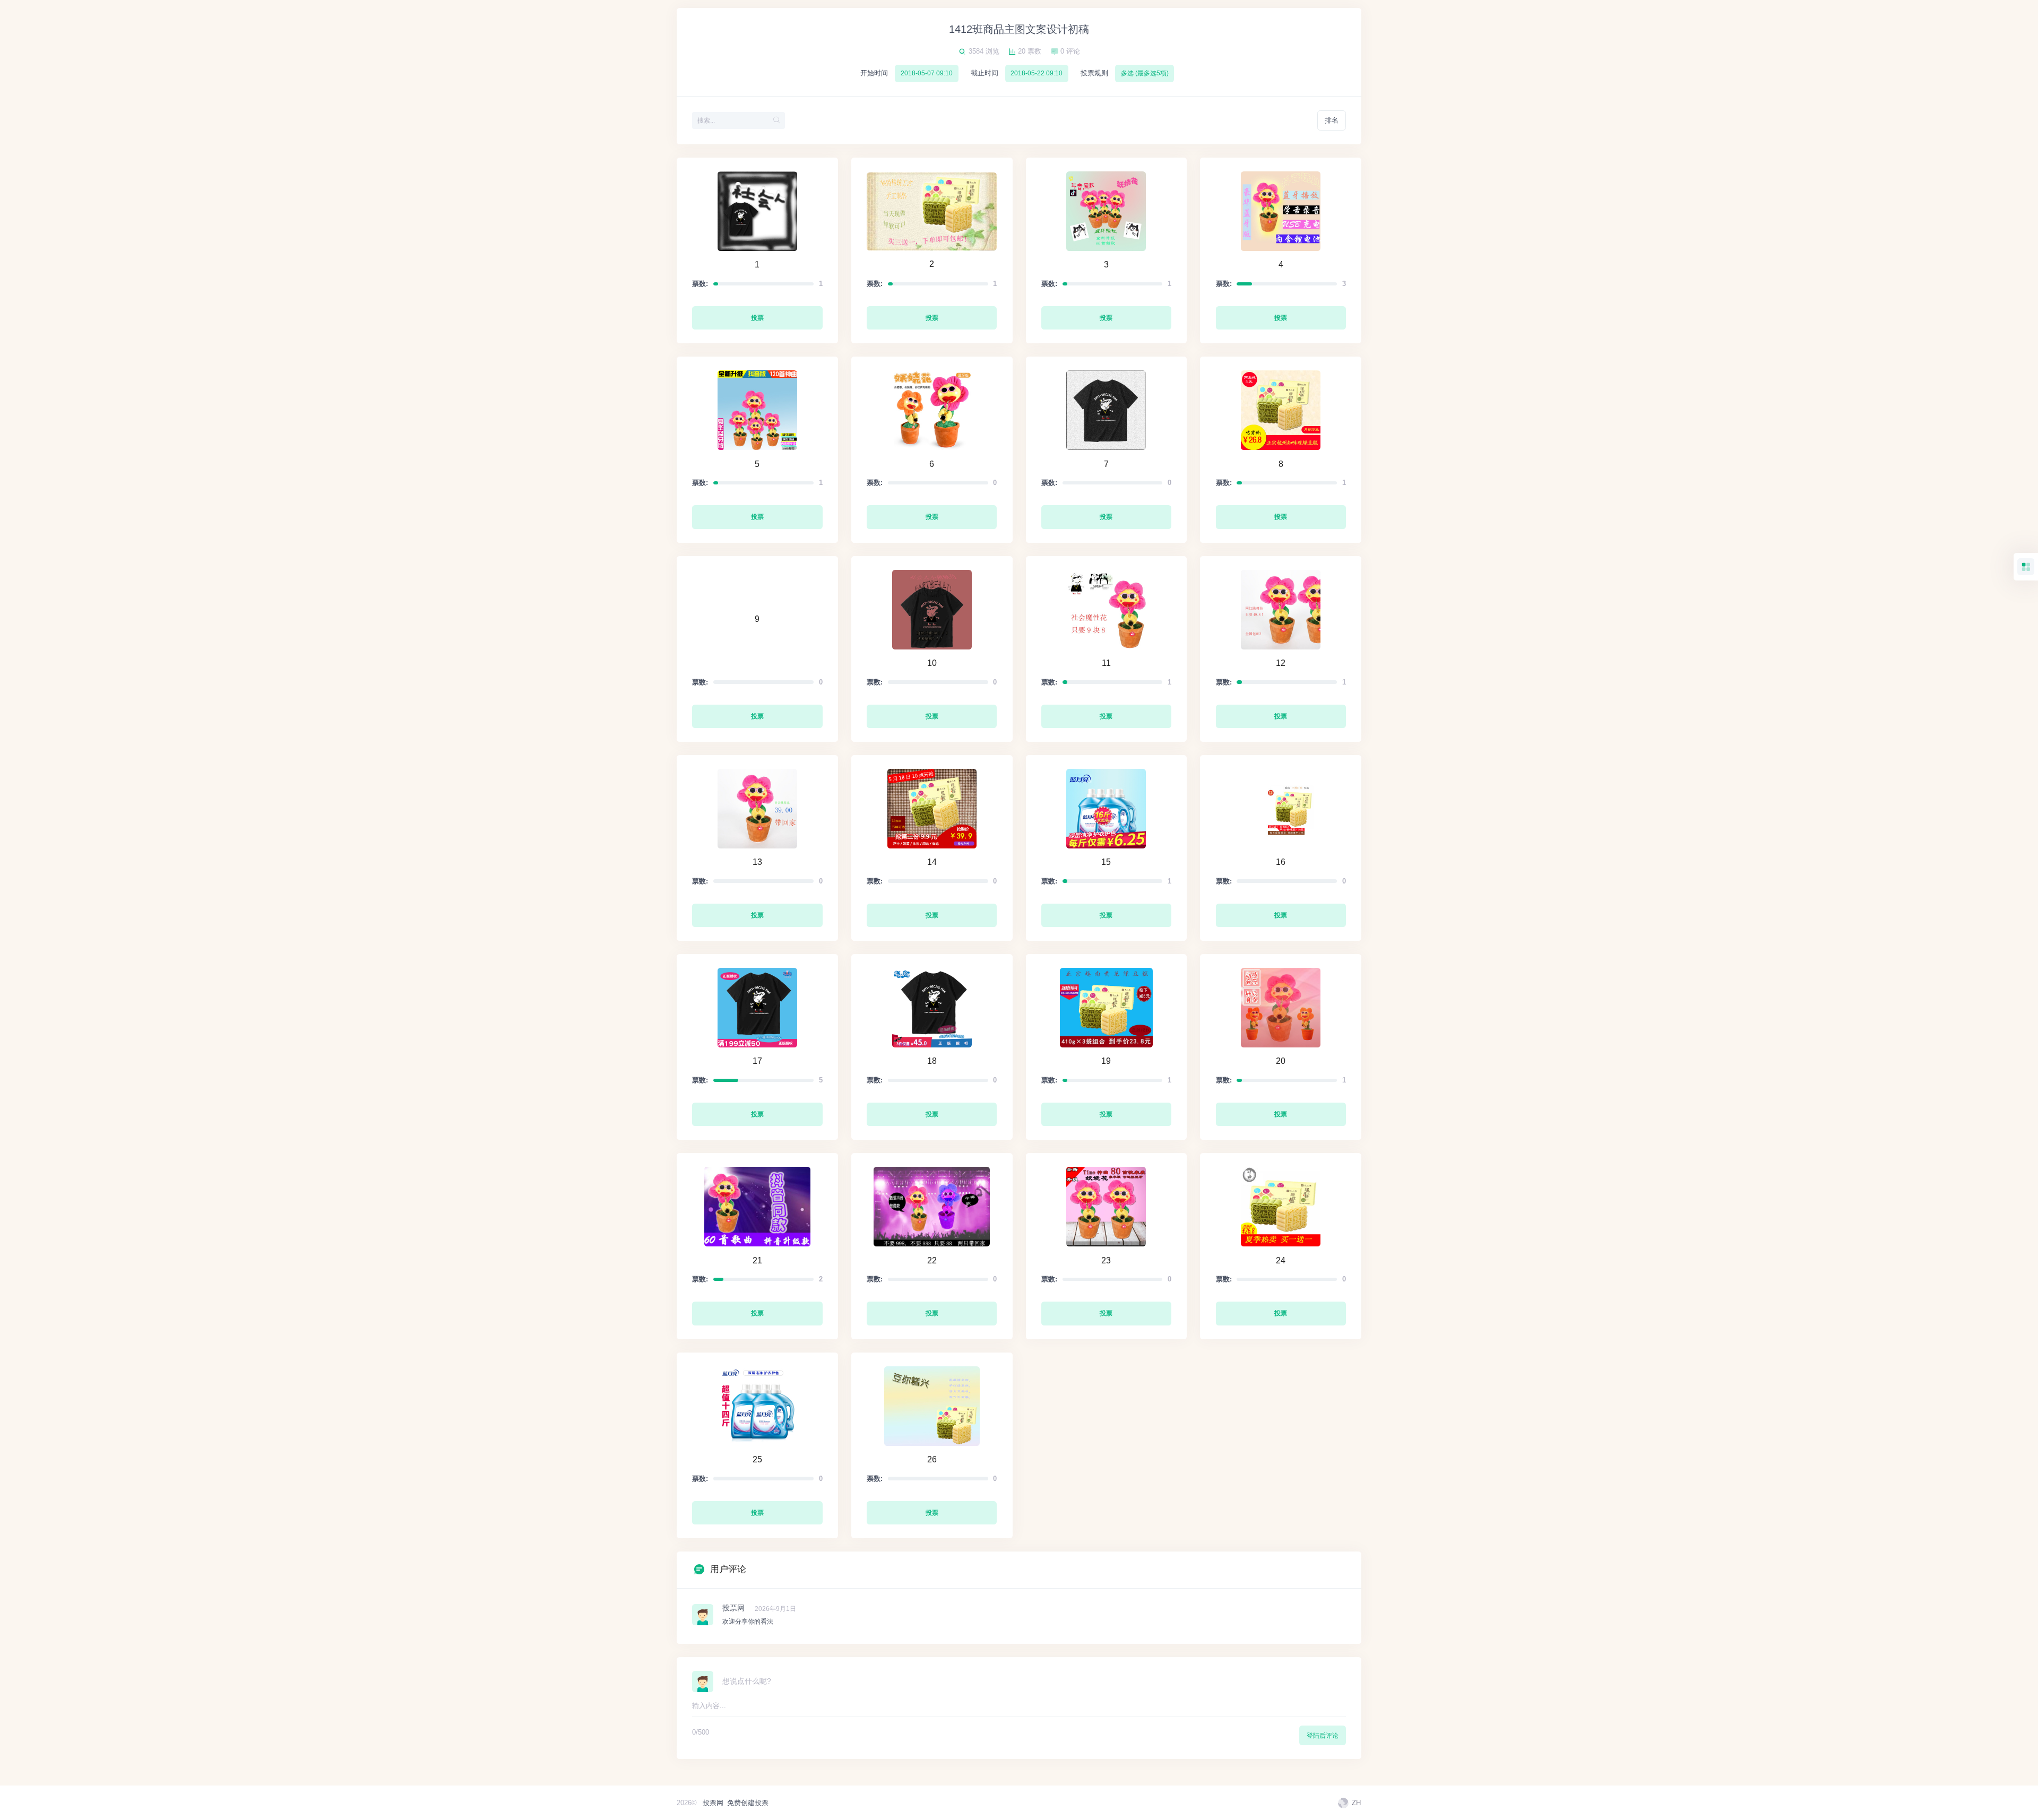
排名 (1332, 120)
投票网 (713, 1803)
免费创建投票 (748, 1803)
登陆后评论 (1323, 1736)
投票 (757, 318)
